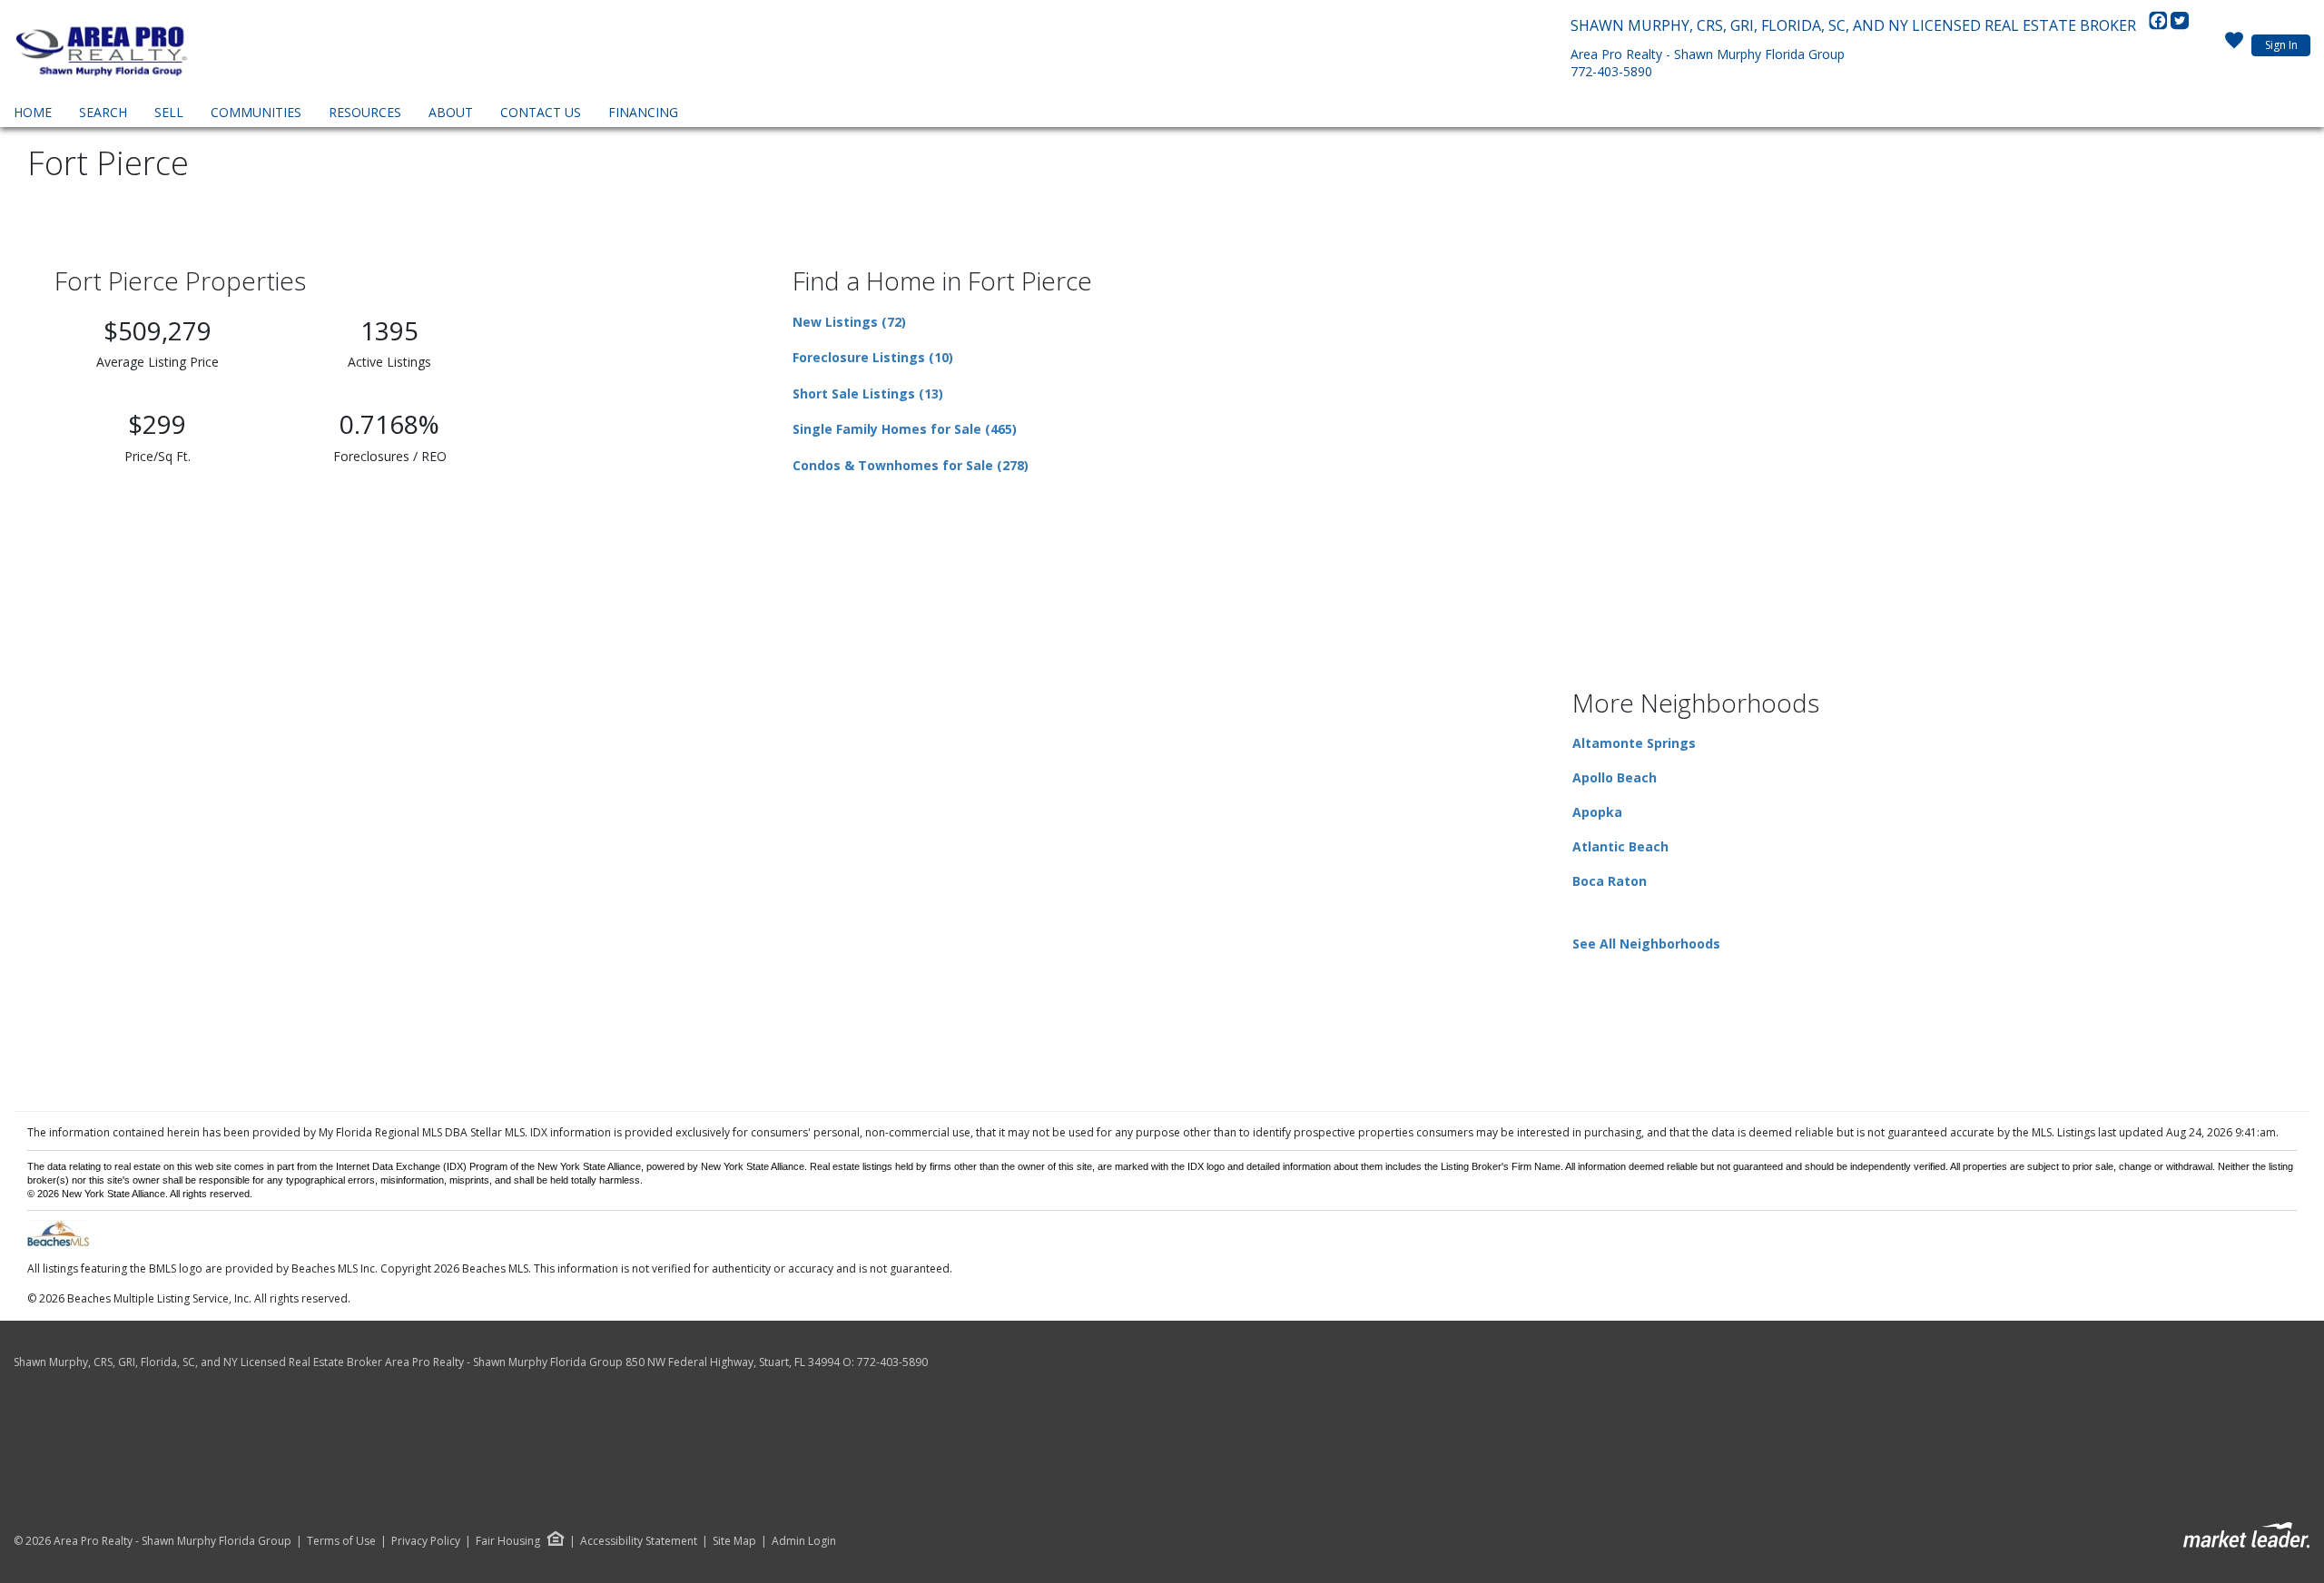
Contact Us (541, 112)
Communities (256, 112)
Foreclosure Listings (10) (873, 357)
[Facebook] (2160, 25)
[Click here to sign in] (2234, 45)
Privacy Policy (426, 1541)
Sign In (2281, 45)
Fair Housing (508, 1541)
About (451, 112)
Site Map (734, 1541)
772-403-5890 (1611, 71)
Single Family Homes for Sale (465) (905, 429)
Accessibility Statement (639, 1541)
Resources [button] (365, 112)
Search (103, 112)
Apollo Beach (1615, 777)
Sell (169, 112)
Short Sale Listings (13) (868, 393)
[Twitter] (2180, 25)
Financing (643, 112)
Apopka (1597, 812)
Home (33, 112)
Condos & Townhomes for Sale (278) (911, 465)
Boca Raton (1610, 881)
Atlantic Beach (1620, 846)
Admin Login (804, 1541)
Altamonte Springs (1634, 743)
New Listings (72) (849, 322)
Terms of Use (341, 1541)
